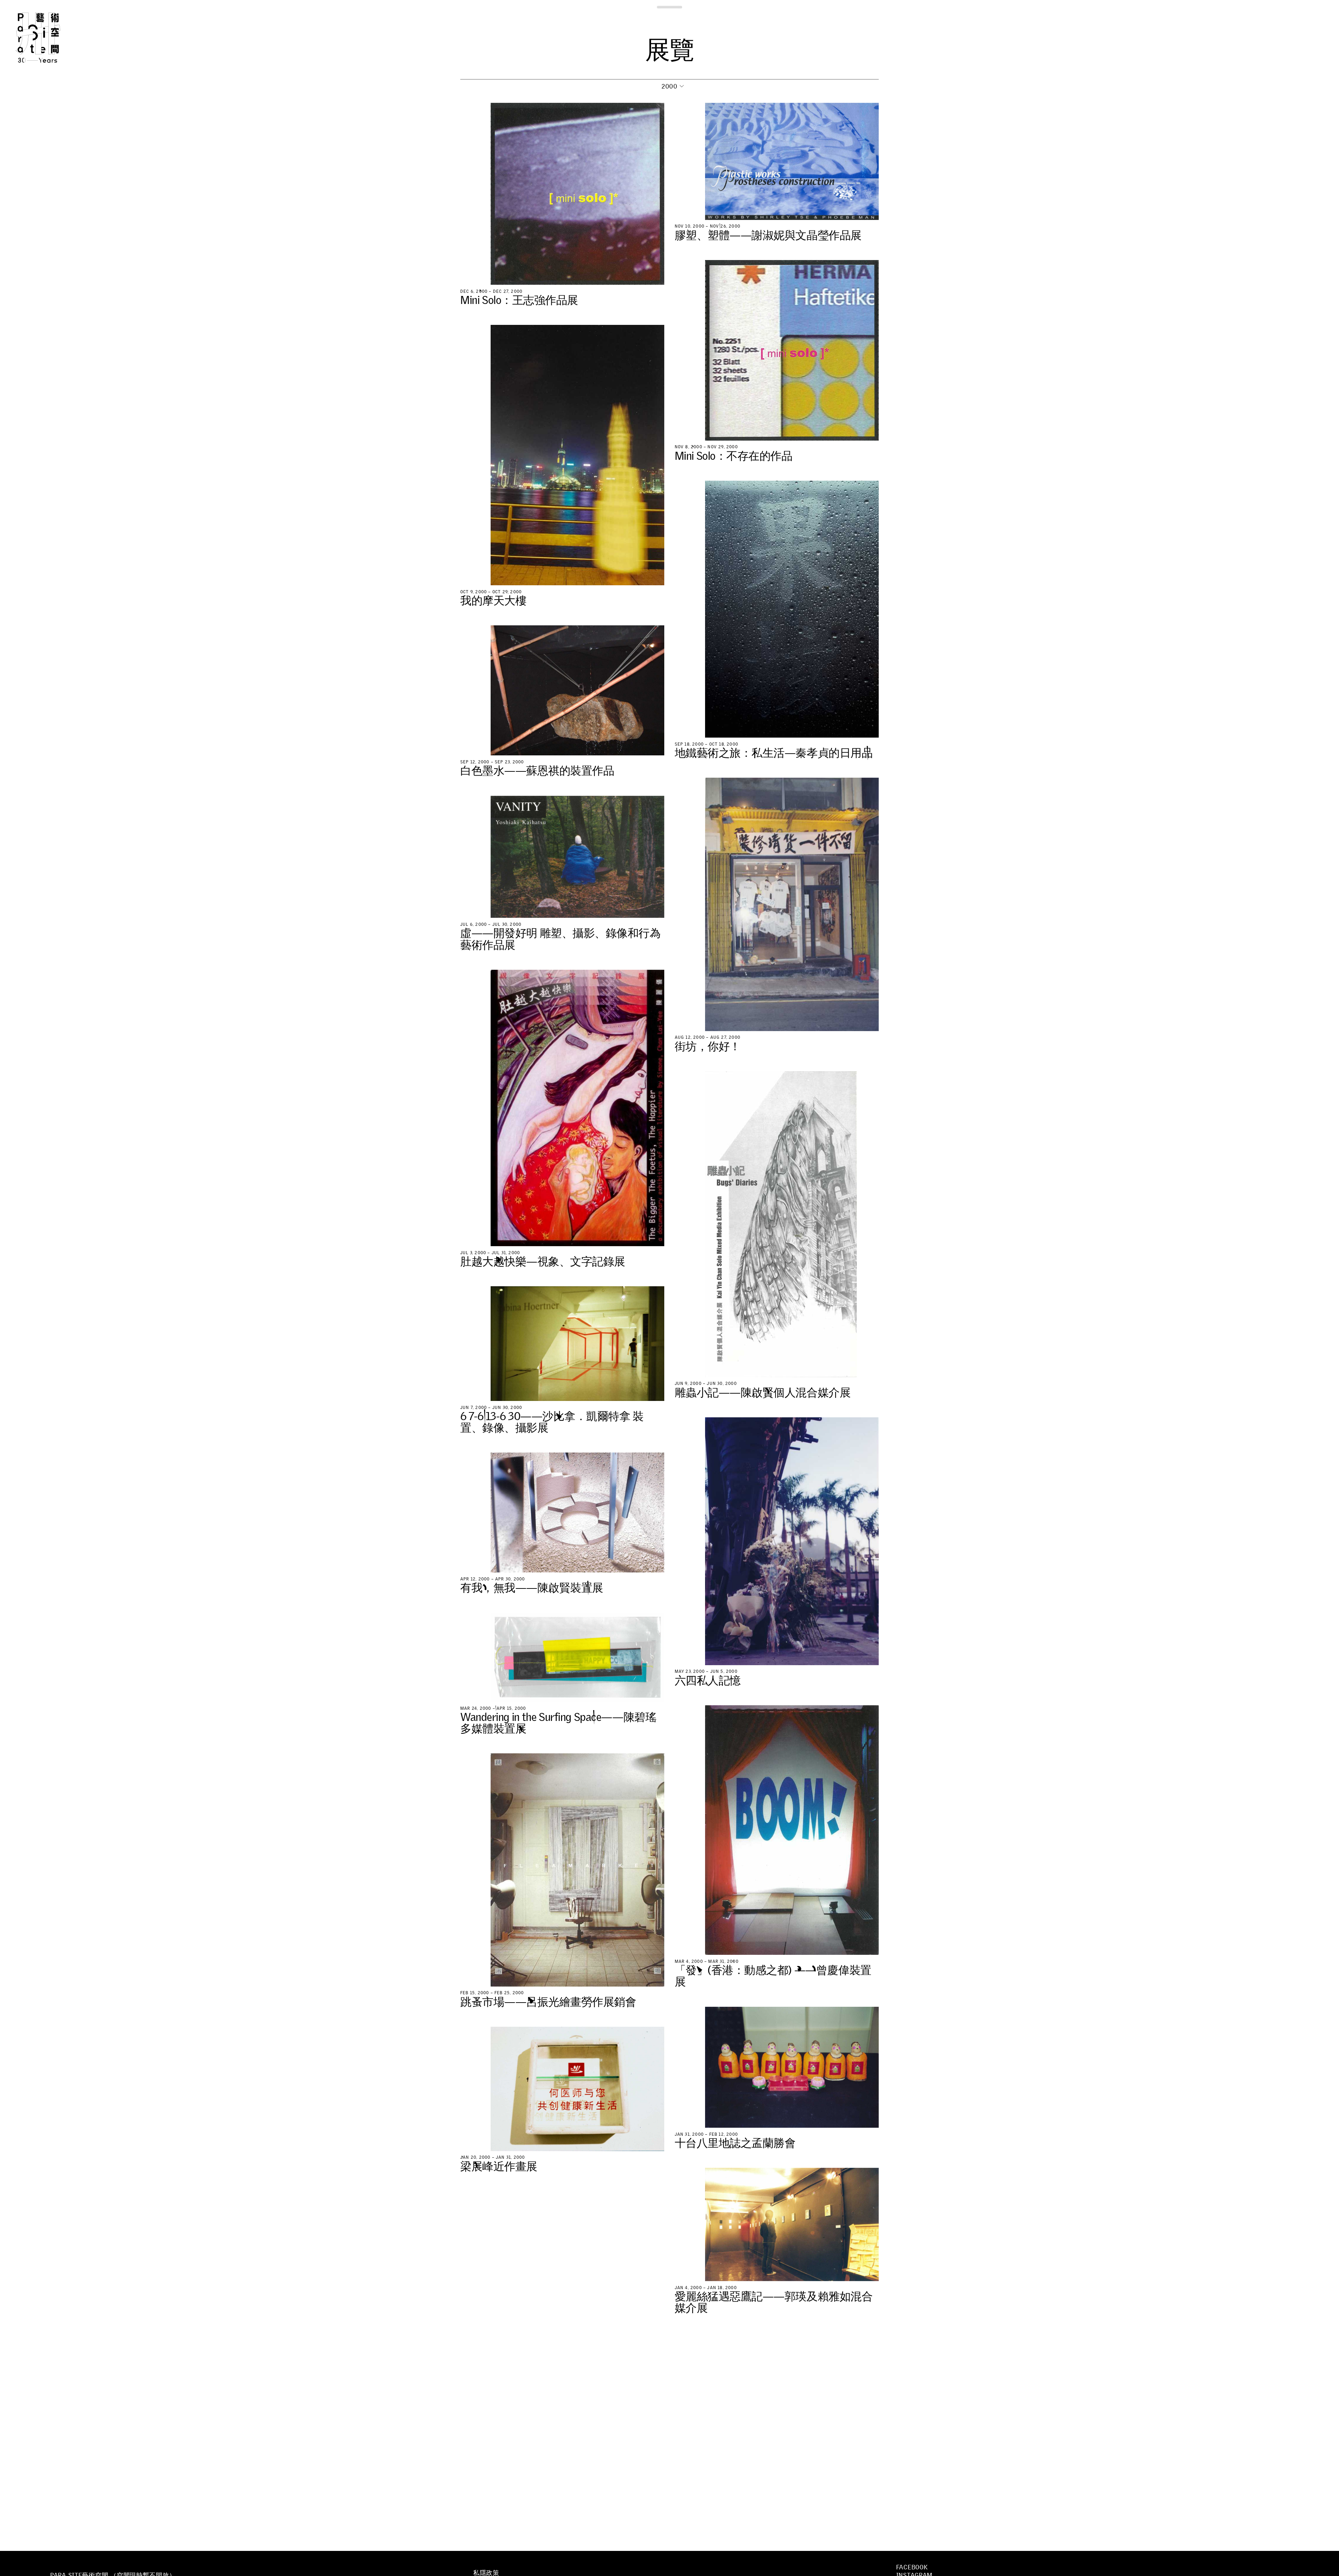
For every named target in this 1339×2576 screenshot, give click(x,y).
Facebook (912, 2567)
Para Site (50, 38)
